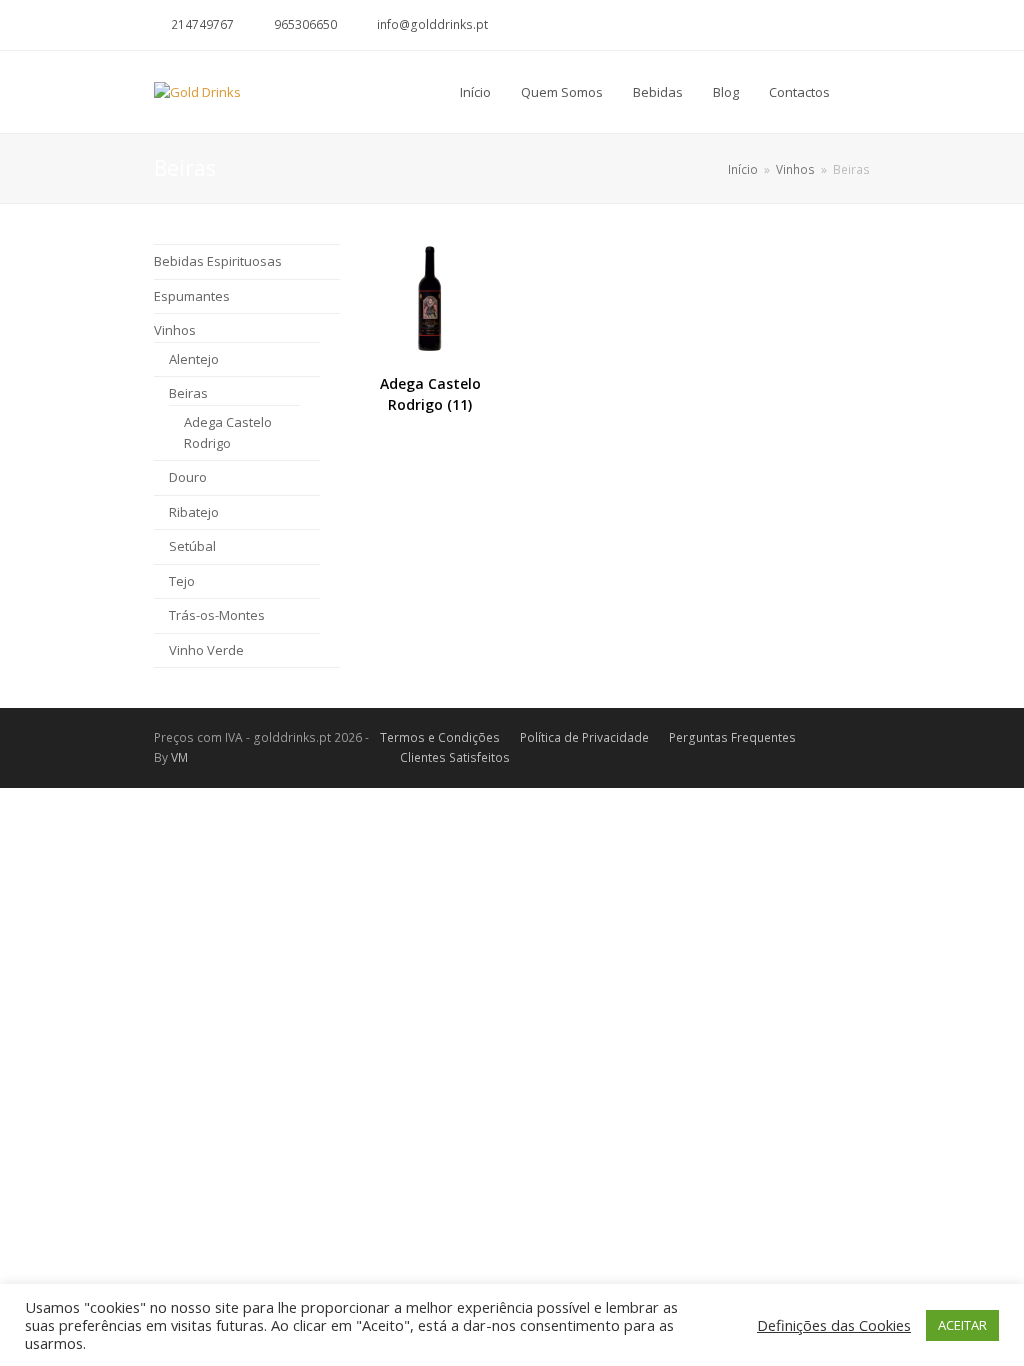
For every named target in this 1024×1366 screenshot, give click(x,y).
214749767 (202, 24)
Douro (188, 477)
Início (743, 169)
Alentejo (194, 359)
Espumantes (192, 296)
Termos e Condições (440, 737)
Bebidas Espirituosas (218, 261)
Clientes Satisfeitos (455, 757)
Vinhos (175, 330)
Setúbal (192, 546)
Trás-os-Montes (217, 615)
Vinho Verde (206, 650)
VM (179, 757)
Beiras (188, 393)
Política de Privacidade (584, 737)
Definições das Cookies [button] (834, 1325)
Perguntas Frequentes (732, 737)
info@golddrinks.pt (432, 24)
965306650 (305, 24)
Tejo (182, 581)
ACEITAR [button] (962, 1325)
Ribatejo (194, 512)
